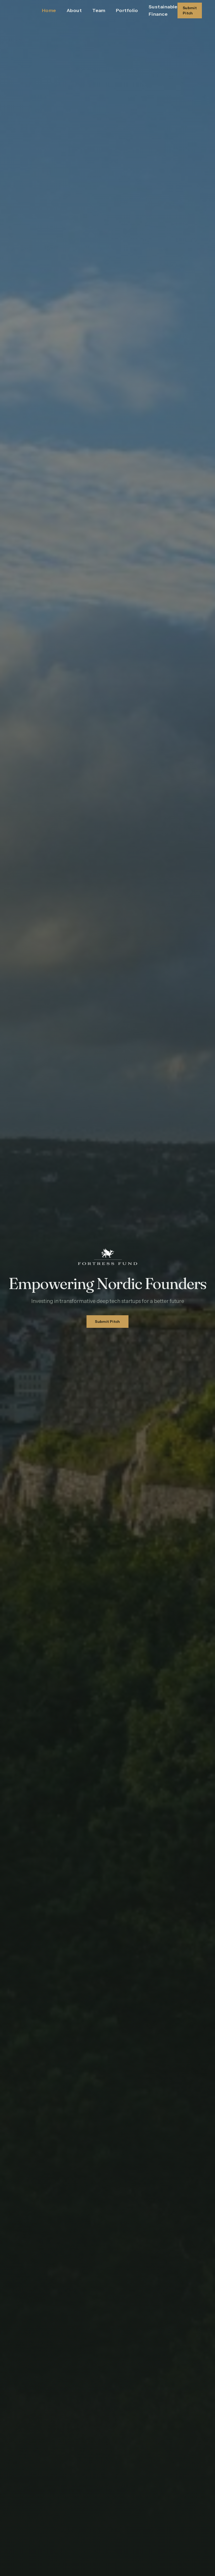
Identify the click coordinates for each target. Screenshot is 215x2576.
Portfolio (127, 10)
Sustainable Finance (163, 10)
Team (99, 10)
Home (49, 10)
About (74, 10)
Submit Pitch (190, 10)
